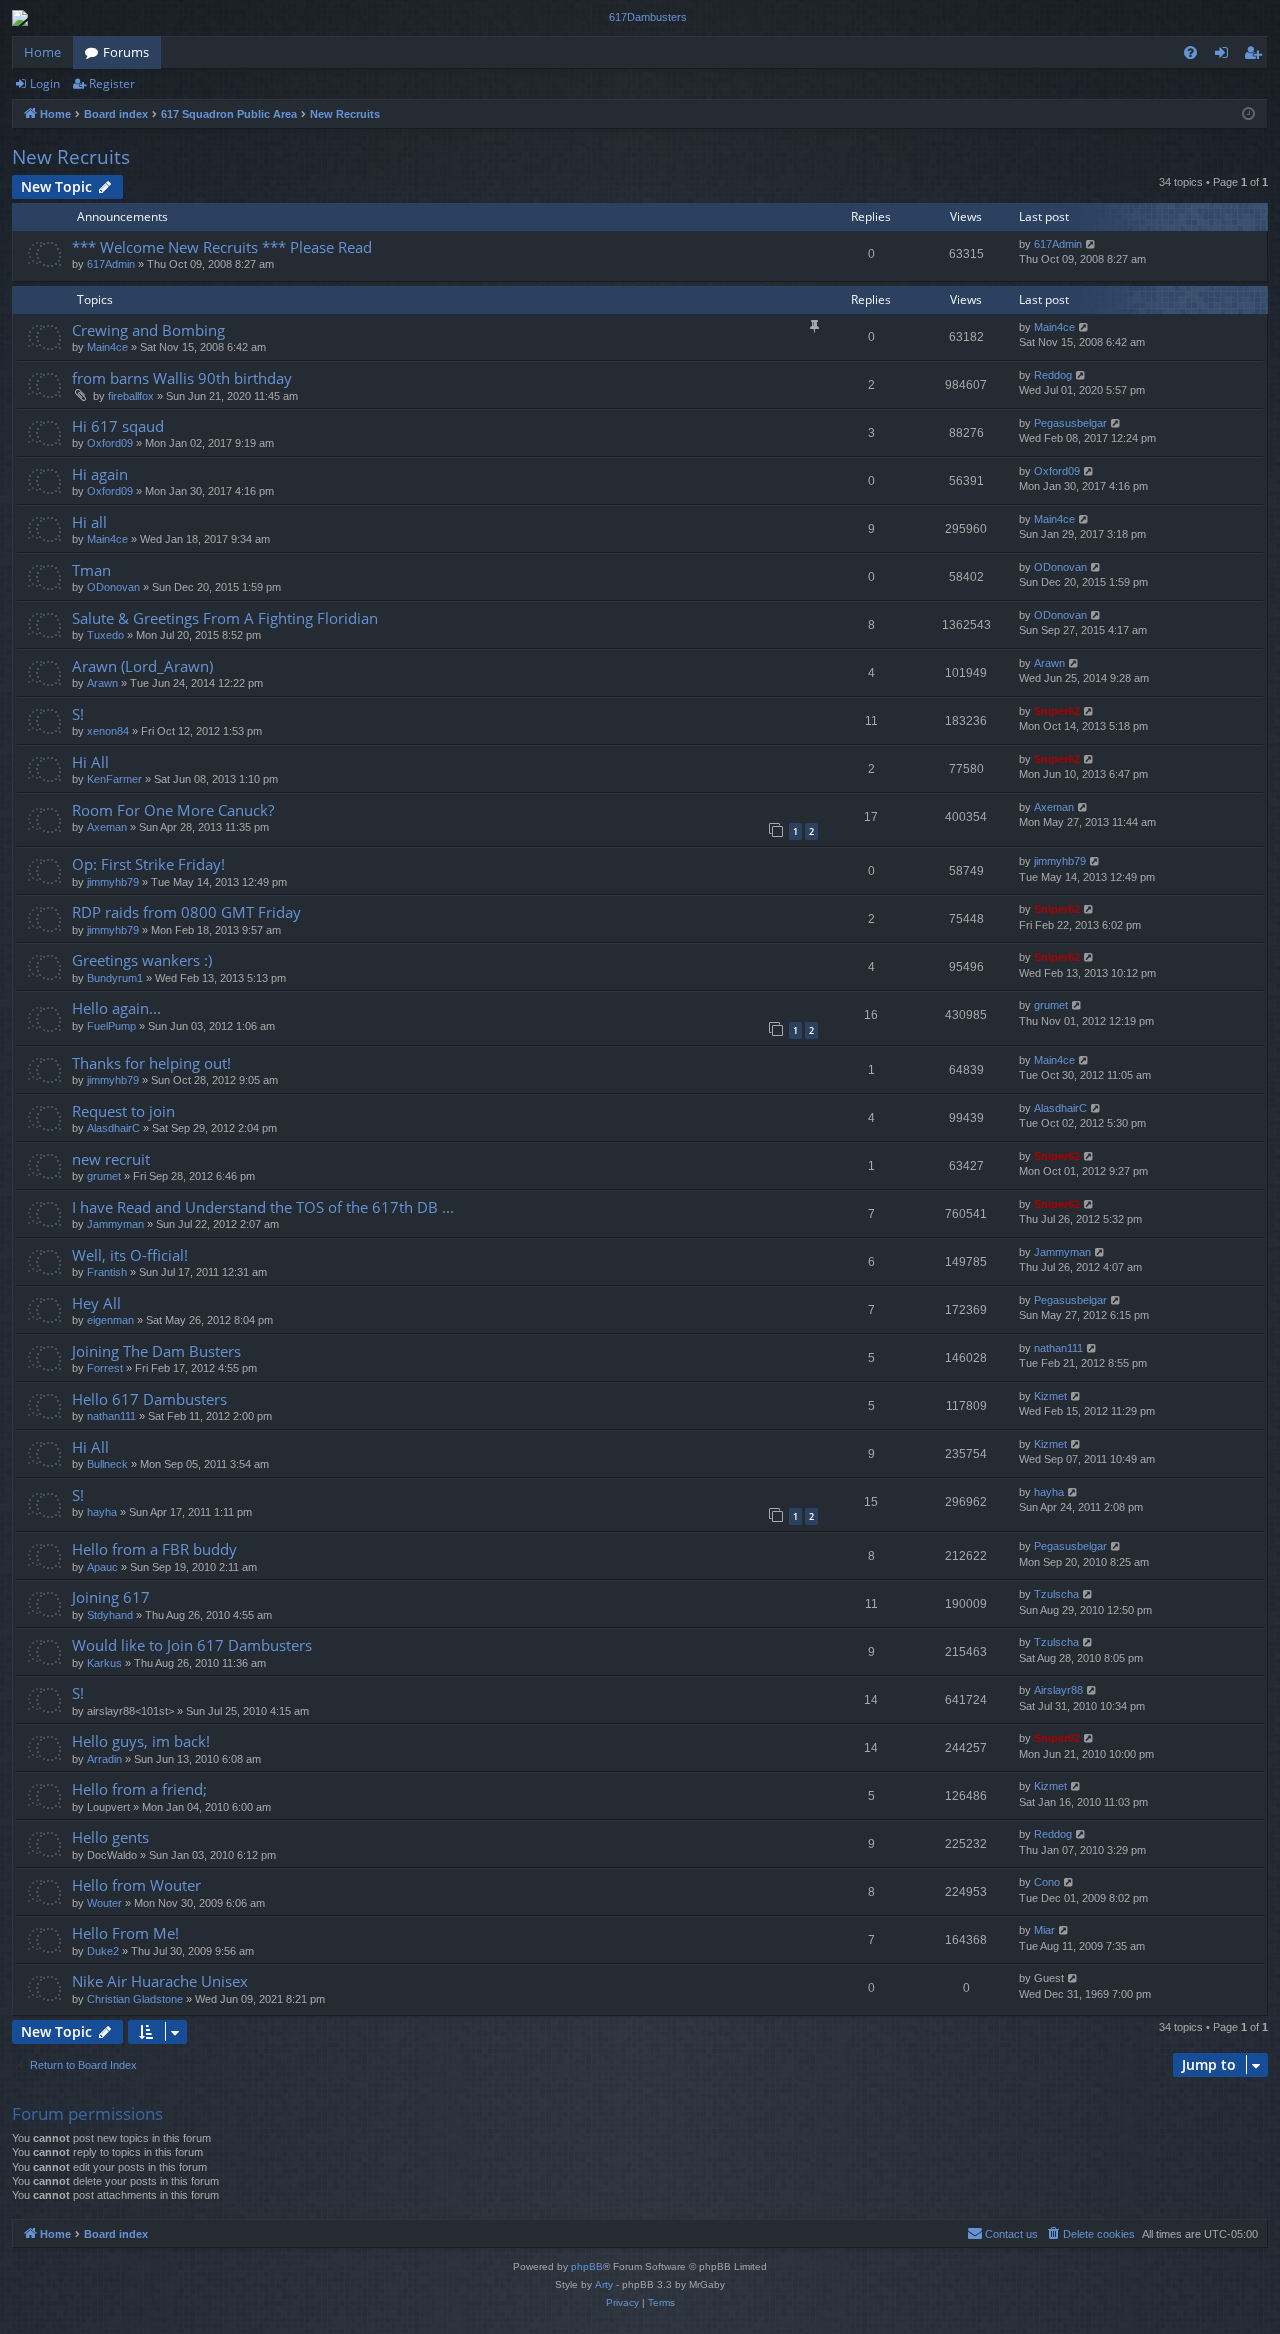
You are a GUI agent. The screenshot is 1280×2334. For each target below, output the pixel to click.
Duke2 (103, 1951)
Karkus (104, 1663)
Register (112, 83)
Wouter (104, 1903)
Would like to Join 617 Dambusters (192, 1645)
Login (45, 83)
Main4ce (107, 347)
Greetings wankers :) (142, 960)
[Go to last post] (1091, 244)
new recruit (111, 1159)
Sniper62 (1057, 711)
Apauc (102, 1567)
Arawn (102, 683)
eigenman (110, 1320)
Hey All (96, 1303)
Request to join (123, 1111)
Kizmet (1050, 1396)
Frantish (107, 1272)
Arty (604, 2284)
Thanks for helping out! (151, 1063)
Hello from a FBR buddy (154, 1549)
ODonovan (113, 587)
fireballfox (131, 396)
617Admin (111, 264)
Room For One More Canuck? (173, 810)
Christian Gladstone (135, 1999)
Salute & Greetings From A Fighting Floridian (225, 618)
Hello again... (116, 1008)
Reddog (1053, 375)
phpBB (587, 2266)
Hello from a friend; (139, 1789)
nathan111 (1058, 1348)
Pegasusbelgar (1070, 423)
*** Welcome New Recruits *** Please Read (222, 247)
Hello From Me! (125, 1933)
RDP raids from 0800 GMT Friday (186, 912)
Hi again (100, 474)
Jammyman (115, 1224)
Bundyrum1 (115, 978)
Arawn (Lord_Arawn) (142, 666)
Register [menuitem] (1257, 56)
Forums (126, 52)
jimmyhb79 (113, 882)
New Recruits (71, 157)
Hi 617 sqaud (118, 426)
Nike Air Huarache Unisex (160, 1981)
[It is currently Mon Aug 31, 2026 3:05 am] (1248, 114)
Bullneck (107, 1464)
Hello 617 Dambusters (149, 1399)
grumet (1051, 1005)
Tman (91, 570)
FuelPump (111, 1026)
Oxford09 (110, 443)
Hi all (89, 522)
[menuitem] (1190, 52)
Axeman (107, 827)
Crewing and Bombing (148, 330)
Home (42, 52)
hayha (102, 1512)
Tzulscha (1056, 1594)
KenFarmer (114, 779)
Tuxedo (105, 635)
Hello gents (110, 1837)
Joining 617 (111, 1597)
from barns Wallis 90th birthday (182, 378)
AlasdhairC (113, 1128)
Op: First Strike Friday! (148, 864)
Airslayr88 (1058, 1690)
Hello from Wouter (136, 1885)
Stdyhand (110, 1615)
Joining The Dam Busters (156, 1351)
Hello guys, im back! (141, 1741)
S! (78, 714)
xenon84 (108, 731)
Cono (1047, 1882)
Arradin (104, 1759)
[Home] (640, 18)
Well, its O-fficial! (130, 1255)
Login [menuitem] (1225, 56)
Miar (1044, 1930)
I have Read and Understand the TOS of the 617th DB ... (263, 1207)
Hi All (90, 762)
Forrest (105, 1368)
